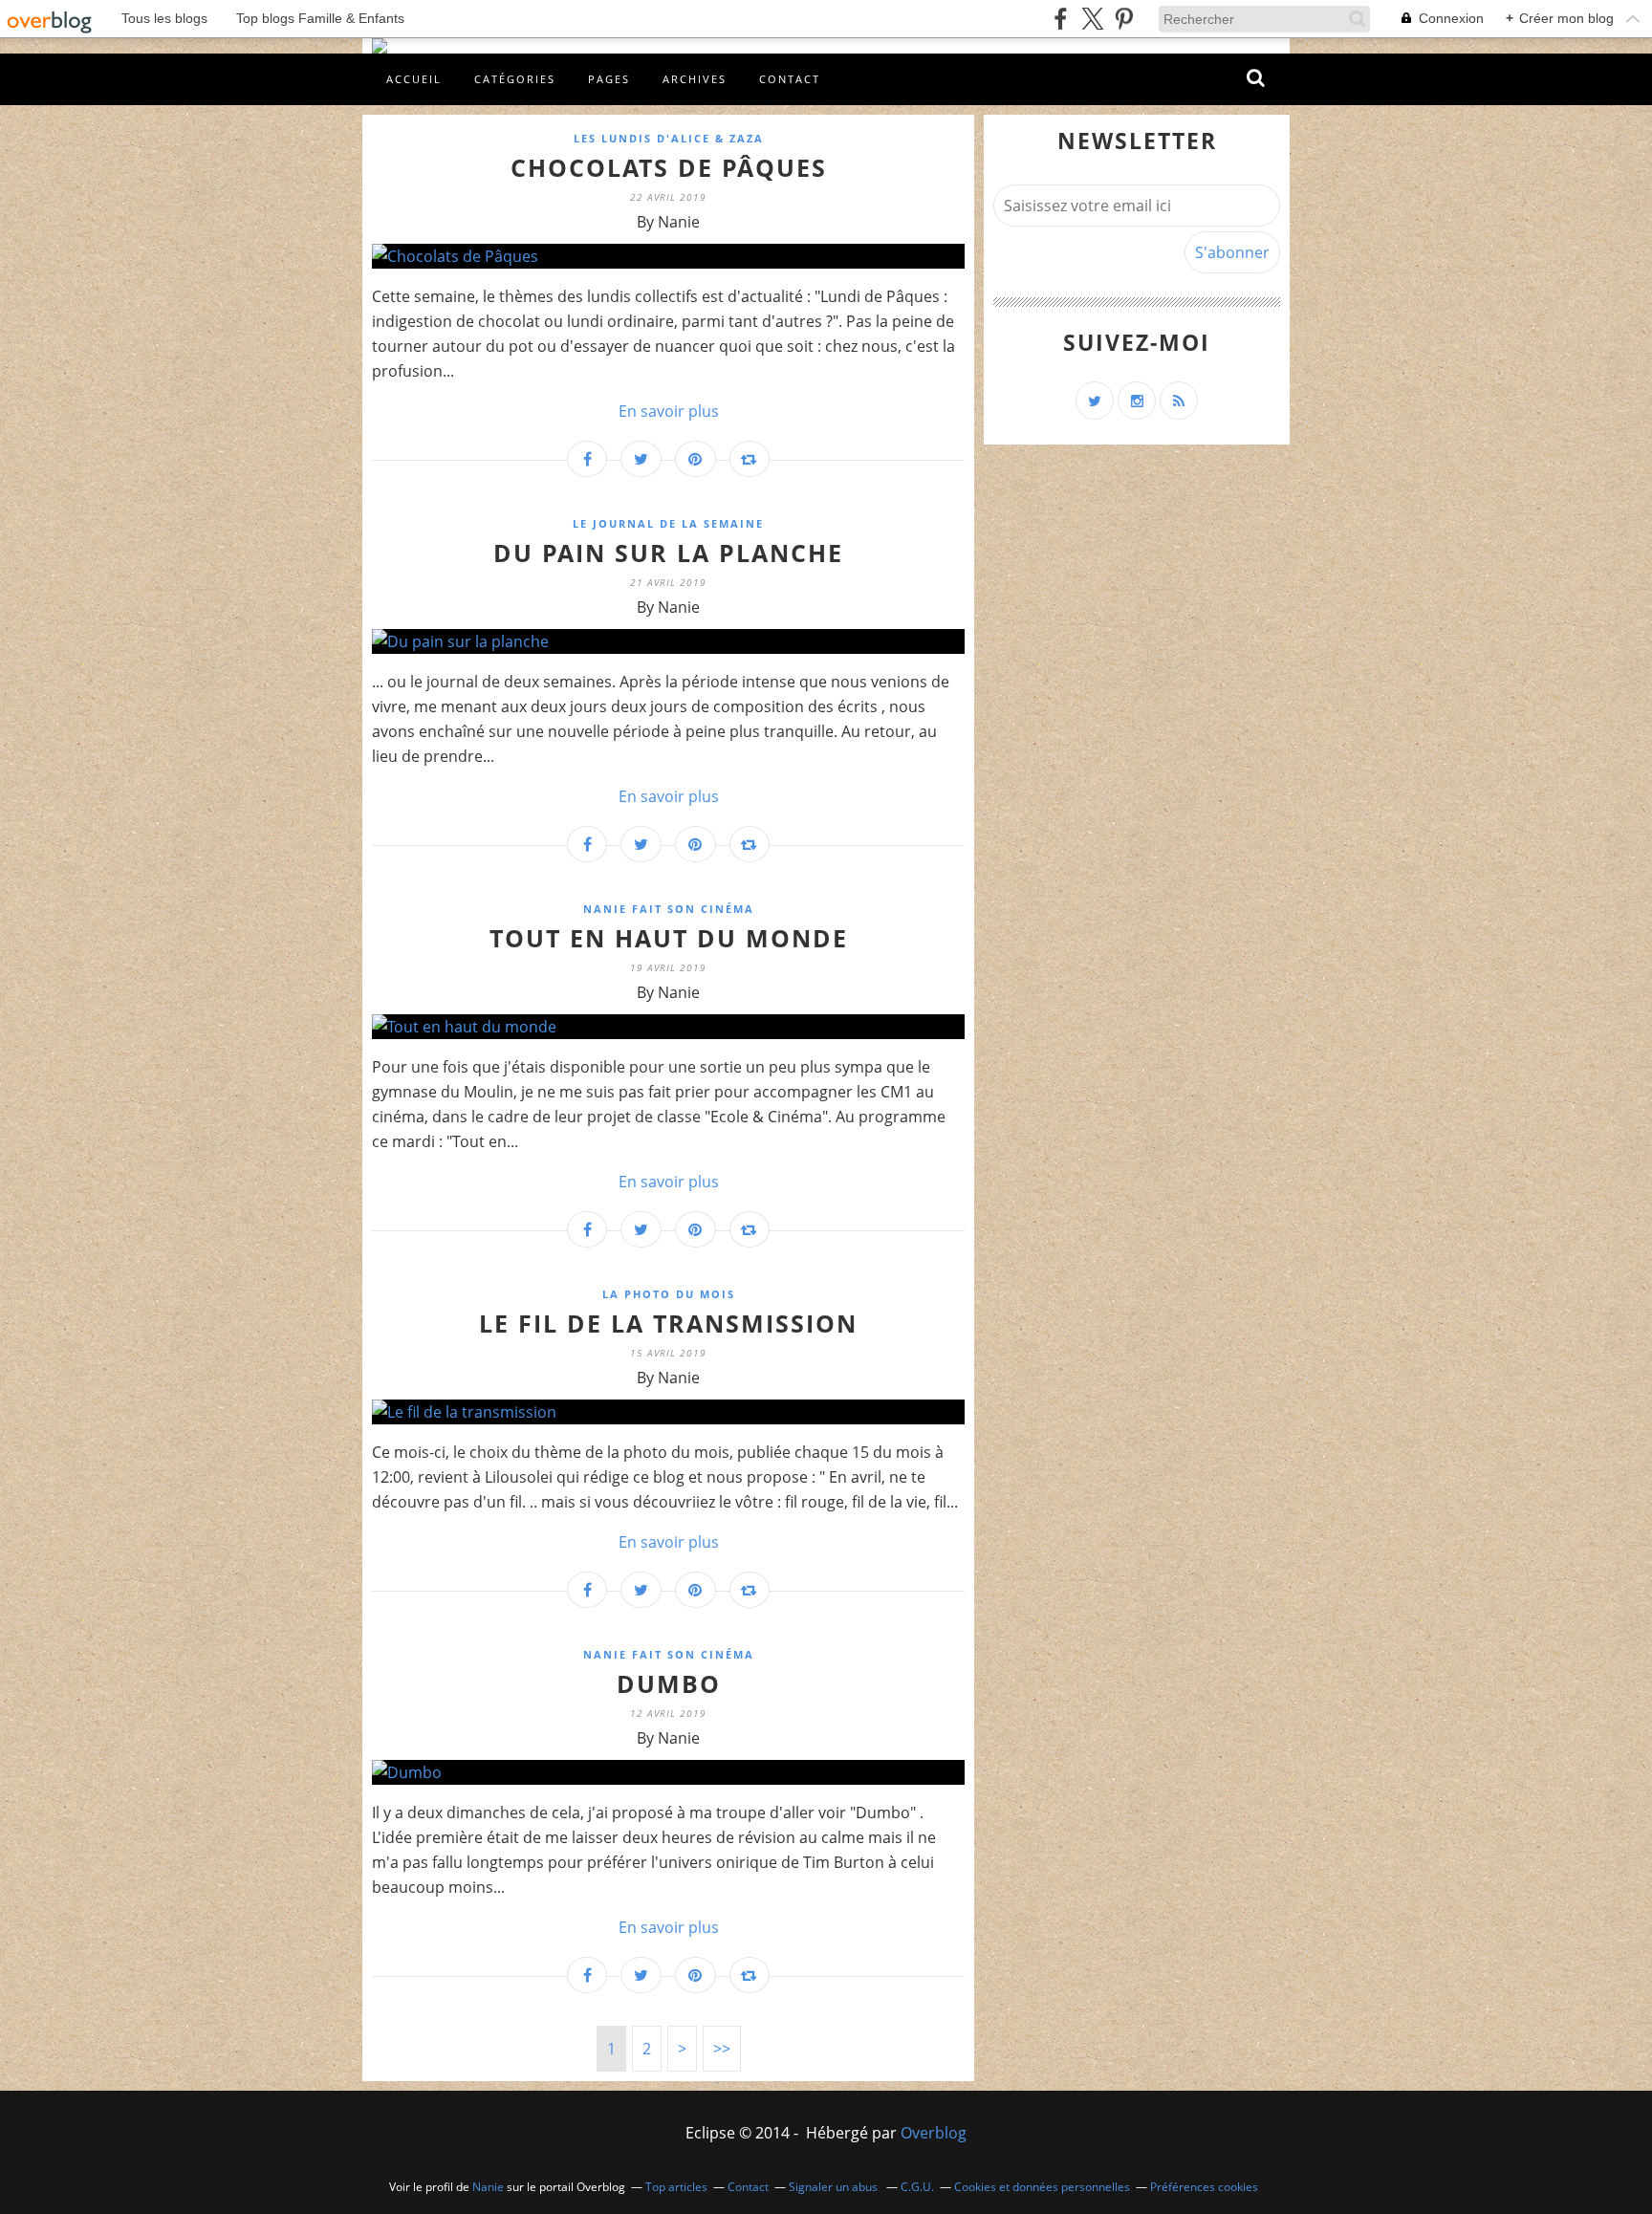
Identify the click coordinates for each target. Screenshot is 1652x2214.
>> (722, 2049)
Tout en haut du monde (669, 938)
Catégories (515, 79)
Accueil (414, 79)
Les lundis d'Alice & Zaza (669, 138)
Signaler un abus (835, 2187)
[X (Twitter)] (1092, 19)
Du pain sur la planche (668, 553)
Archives (695, 79)
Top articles (676, 2187)
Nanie (488, 2187)
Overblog (934, 2133)
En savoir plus (669, 411)
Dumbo (669, 1683)
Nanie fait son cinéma (669, 909)
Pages (609, 79)
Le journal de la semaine (668, 523)
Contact (790, 79)
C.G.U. (917, 2187)
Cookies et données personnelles (1042, 2187)
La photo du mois (669, 1294)
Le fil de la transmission (668, 1323)
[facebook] (1061, 19)
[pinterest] (1124, 19)
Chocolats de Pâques (669, 167)
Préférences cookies (1204, 2187)
